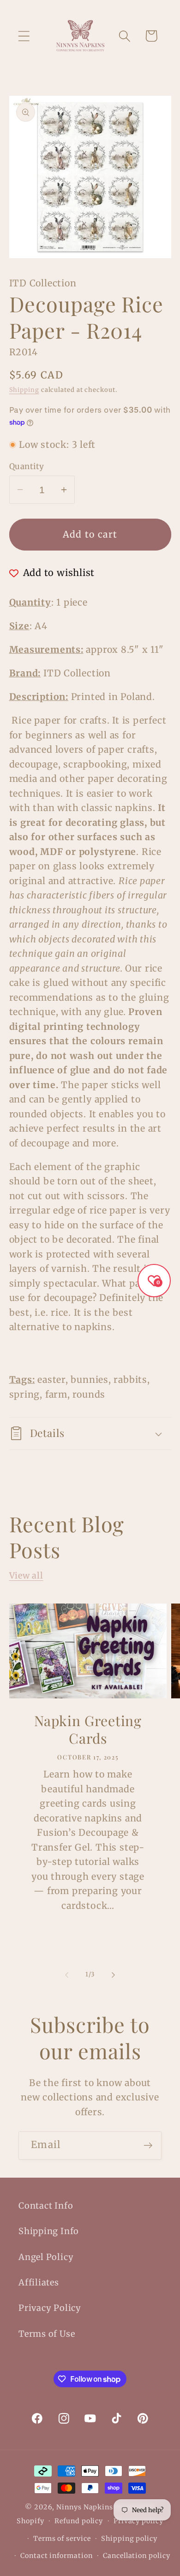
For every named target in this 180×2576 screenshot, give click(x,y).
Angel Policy (46, 2257)
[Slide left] (66, 1975)
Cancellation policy (136, 2556)
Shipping (24, 390)
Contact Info (46, 2206)
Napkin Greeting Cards (88, 1730)
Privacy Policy (50, 2308)
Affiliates (39, 2282)
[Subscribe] (148, 2146)
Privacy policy (138, 2521)
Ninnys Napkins (85, 2507)
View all (26, 1576)
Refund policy (79, 2521)
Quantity (27, 466)
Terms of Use (47, 2334)
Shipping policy (129, 2539)
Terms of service (62, 2539)
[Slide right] (114, 1975)
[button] (24, 36)
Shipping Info (49, 2231)
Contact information (56, 2556)
